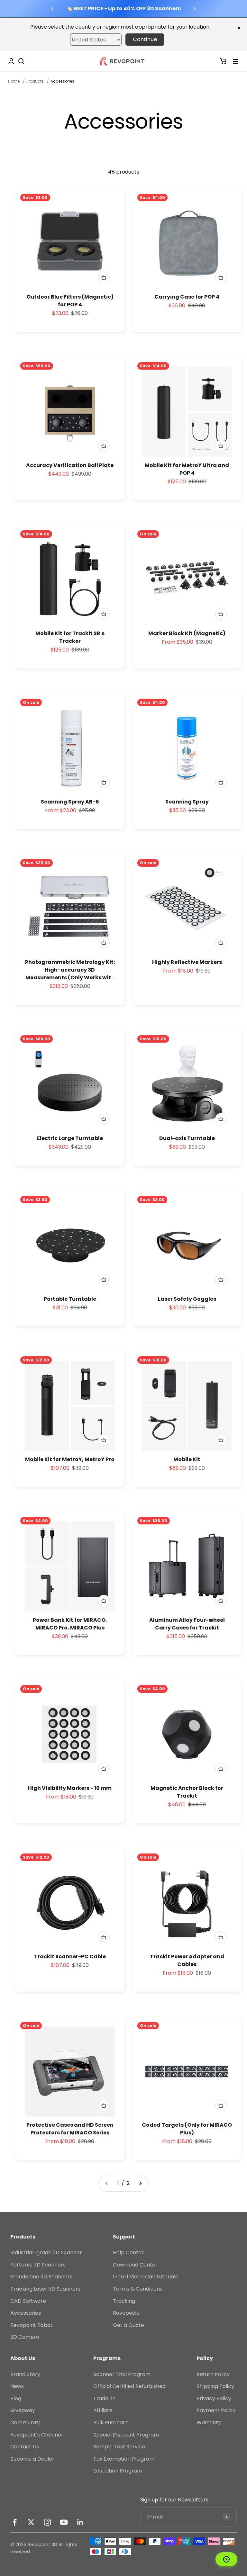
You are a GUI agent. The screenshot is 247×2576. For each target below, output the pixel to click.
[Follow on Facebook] (15, 2522)
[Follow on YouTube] (64, 2522)
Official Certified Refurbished (129, 2386)
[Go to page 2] (140, 2183)
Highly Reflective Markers (187, 962)
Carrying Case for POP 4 (187, 297)
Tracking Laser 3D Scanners (45, 2289)
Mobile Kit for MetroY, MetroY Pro (70, 1459)
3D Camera (25, 2337)
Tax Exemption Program (124, 2459)
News (17, 2386)
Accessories (26, 2313)
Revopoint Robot (32, 2325)
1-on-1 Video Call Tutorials (145, 2277)
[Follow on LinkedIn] (80, 2522)
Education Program (118, 2471)
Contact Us (25, 2447)
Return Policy (213, 2374)
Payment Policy (216, 2410)
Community (25, 2423)
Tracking (124, 2301)
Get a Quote (128, 2325)
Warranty (209, 2423)
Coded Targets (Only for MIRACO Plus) (187, 2129)
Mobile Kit (187, 1459)
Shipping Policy (215, 2386)
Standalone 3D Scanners (41, 2277)
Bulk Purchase (111, 2423)
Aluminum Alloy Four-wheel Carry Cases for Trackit (187, 1624)
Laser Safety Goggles (187, 1299)
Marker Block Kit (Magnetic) (187, 633)
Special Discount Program (126, 2435)
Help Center (128, 2253)
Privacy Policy (214, 2398)
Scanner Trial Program (122, 2374)
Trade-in (104, 2398)
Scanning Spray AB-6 (70, 802)
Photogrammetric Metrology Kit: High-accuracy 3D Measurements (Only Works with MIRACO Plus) (70, 970)
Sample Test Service (119, 2447)
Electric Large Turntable (70, 1138)
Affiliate (103, 2410)
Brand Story (25, 2374)
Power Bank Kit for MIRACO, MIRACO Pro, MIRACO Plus (70, 1624)
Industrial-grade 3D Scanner (46, 2253)
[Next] (195, 9)
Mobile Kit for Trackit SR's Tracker (70, 637)
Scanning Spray (187, 802)
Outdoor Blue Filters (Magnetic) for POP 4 (70, 301)
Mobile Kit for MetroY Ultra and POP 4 (187, 469)
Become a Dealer (32, 2459)
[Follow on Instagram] (47, 2522)
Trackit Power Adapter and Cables (187, 1960)
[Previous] (52, 9)
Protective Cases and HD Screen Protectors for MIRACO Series (70, 2129)
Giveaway (23, 2410)
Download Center (135, 2265)
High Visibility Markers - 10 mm (70, 1788)
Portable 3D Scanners (38, 2265)
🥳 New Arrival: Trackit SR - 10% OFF (123, 9)
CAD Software (28, 2301)
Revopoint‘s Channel (36, 2435)
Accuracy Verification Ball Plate (70, 465)
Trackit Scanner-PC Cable (70, 1957)
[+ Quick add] (104, 277)
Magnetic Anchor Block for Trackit (187, 1792)
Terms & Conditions (138, 2289)
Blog (16, 2398)
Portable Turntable (70, 1299)
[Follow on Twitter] (31, 2522)
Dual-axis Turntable (187, 1138)
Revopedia (126, 2313)
